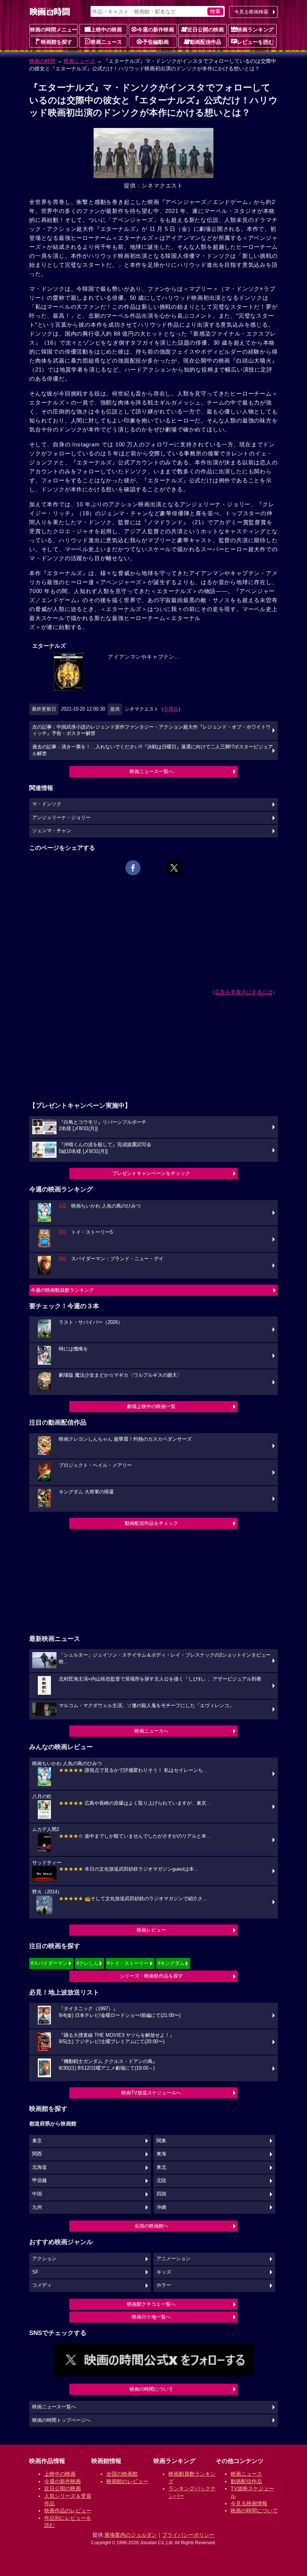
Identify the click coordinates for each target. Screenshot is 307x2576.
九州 (37, 2207)
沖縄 (161, 2207)
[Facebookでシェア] (133, 868)
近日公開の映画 (206, 30)
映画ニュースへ (151, 1731)
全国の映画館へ (151, 2226)
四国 (161, 2194)
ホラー (164, 2285)
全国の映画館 (122, 2474)
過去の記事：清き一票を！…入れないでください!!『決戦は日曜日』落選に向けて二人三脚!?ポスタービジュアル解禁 (153, 750)
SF (35, 2272)
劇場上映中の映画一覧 (151, 1406)
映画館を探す (57, 42)
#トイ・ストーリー (128, 1963)
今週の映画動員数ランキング (62, 1290)
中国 (37, 2194)
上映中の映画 (106, 30)
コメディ (42, 2285)
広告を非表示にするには (244, 992)
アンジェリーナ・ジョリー (61, 818)
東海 (161, 2154)
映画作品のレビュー (68, 2511)
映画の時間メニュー (54, 30)
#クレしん (87, 1963)
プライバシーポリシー (188, 2535)
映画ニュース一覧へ (151, 771)
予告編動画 (156, 42)
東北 (161, 2167)
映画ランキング (255, 30)
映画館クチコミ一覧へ (151, 2304)
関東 (161, 2141)
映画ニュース (106, 42)
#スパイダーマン (49, 1963)
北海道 (39, 2167)
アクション (44, 2259)
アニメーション (174, 2259)
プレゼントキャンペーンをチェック (151, 1173)
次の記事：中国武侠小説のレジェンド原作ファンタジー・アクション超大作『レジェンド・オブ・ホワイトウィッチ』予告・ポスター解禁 (151, 730)
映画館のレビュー (127, 2481)
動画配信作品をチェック (151, 1523)
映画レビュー (151, 1930)
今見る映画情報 (249, 2503)
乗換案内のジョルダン (131, 2535)
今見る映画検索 (251, 12)
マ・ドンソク (47, 804)
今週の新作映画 (156, 30)
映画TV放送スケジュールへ (151, 2093)
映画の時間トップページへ (61, 2420)
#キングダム (171, 1963)
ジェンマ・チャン (52, 831)
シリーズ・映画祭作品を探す (151, 1976)
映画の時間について (151, 2389)
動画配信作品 (206, 42)
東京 (37, 2141)
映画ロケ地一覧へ (151, 2317)
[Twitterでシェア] (174, 868)
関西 (37, 2154)
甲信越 (39, 2180)
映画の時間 (42, 61)
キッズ (164, 2272)
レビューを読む (255, 42)
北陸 (161, 2180)
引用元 (171, 709)
